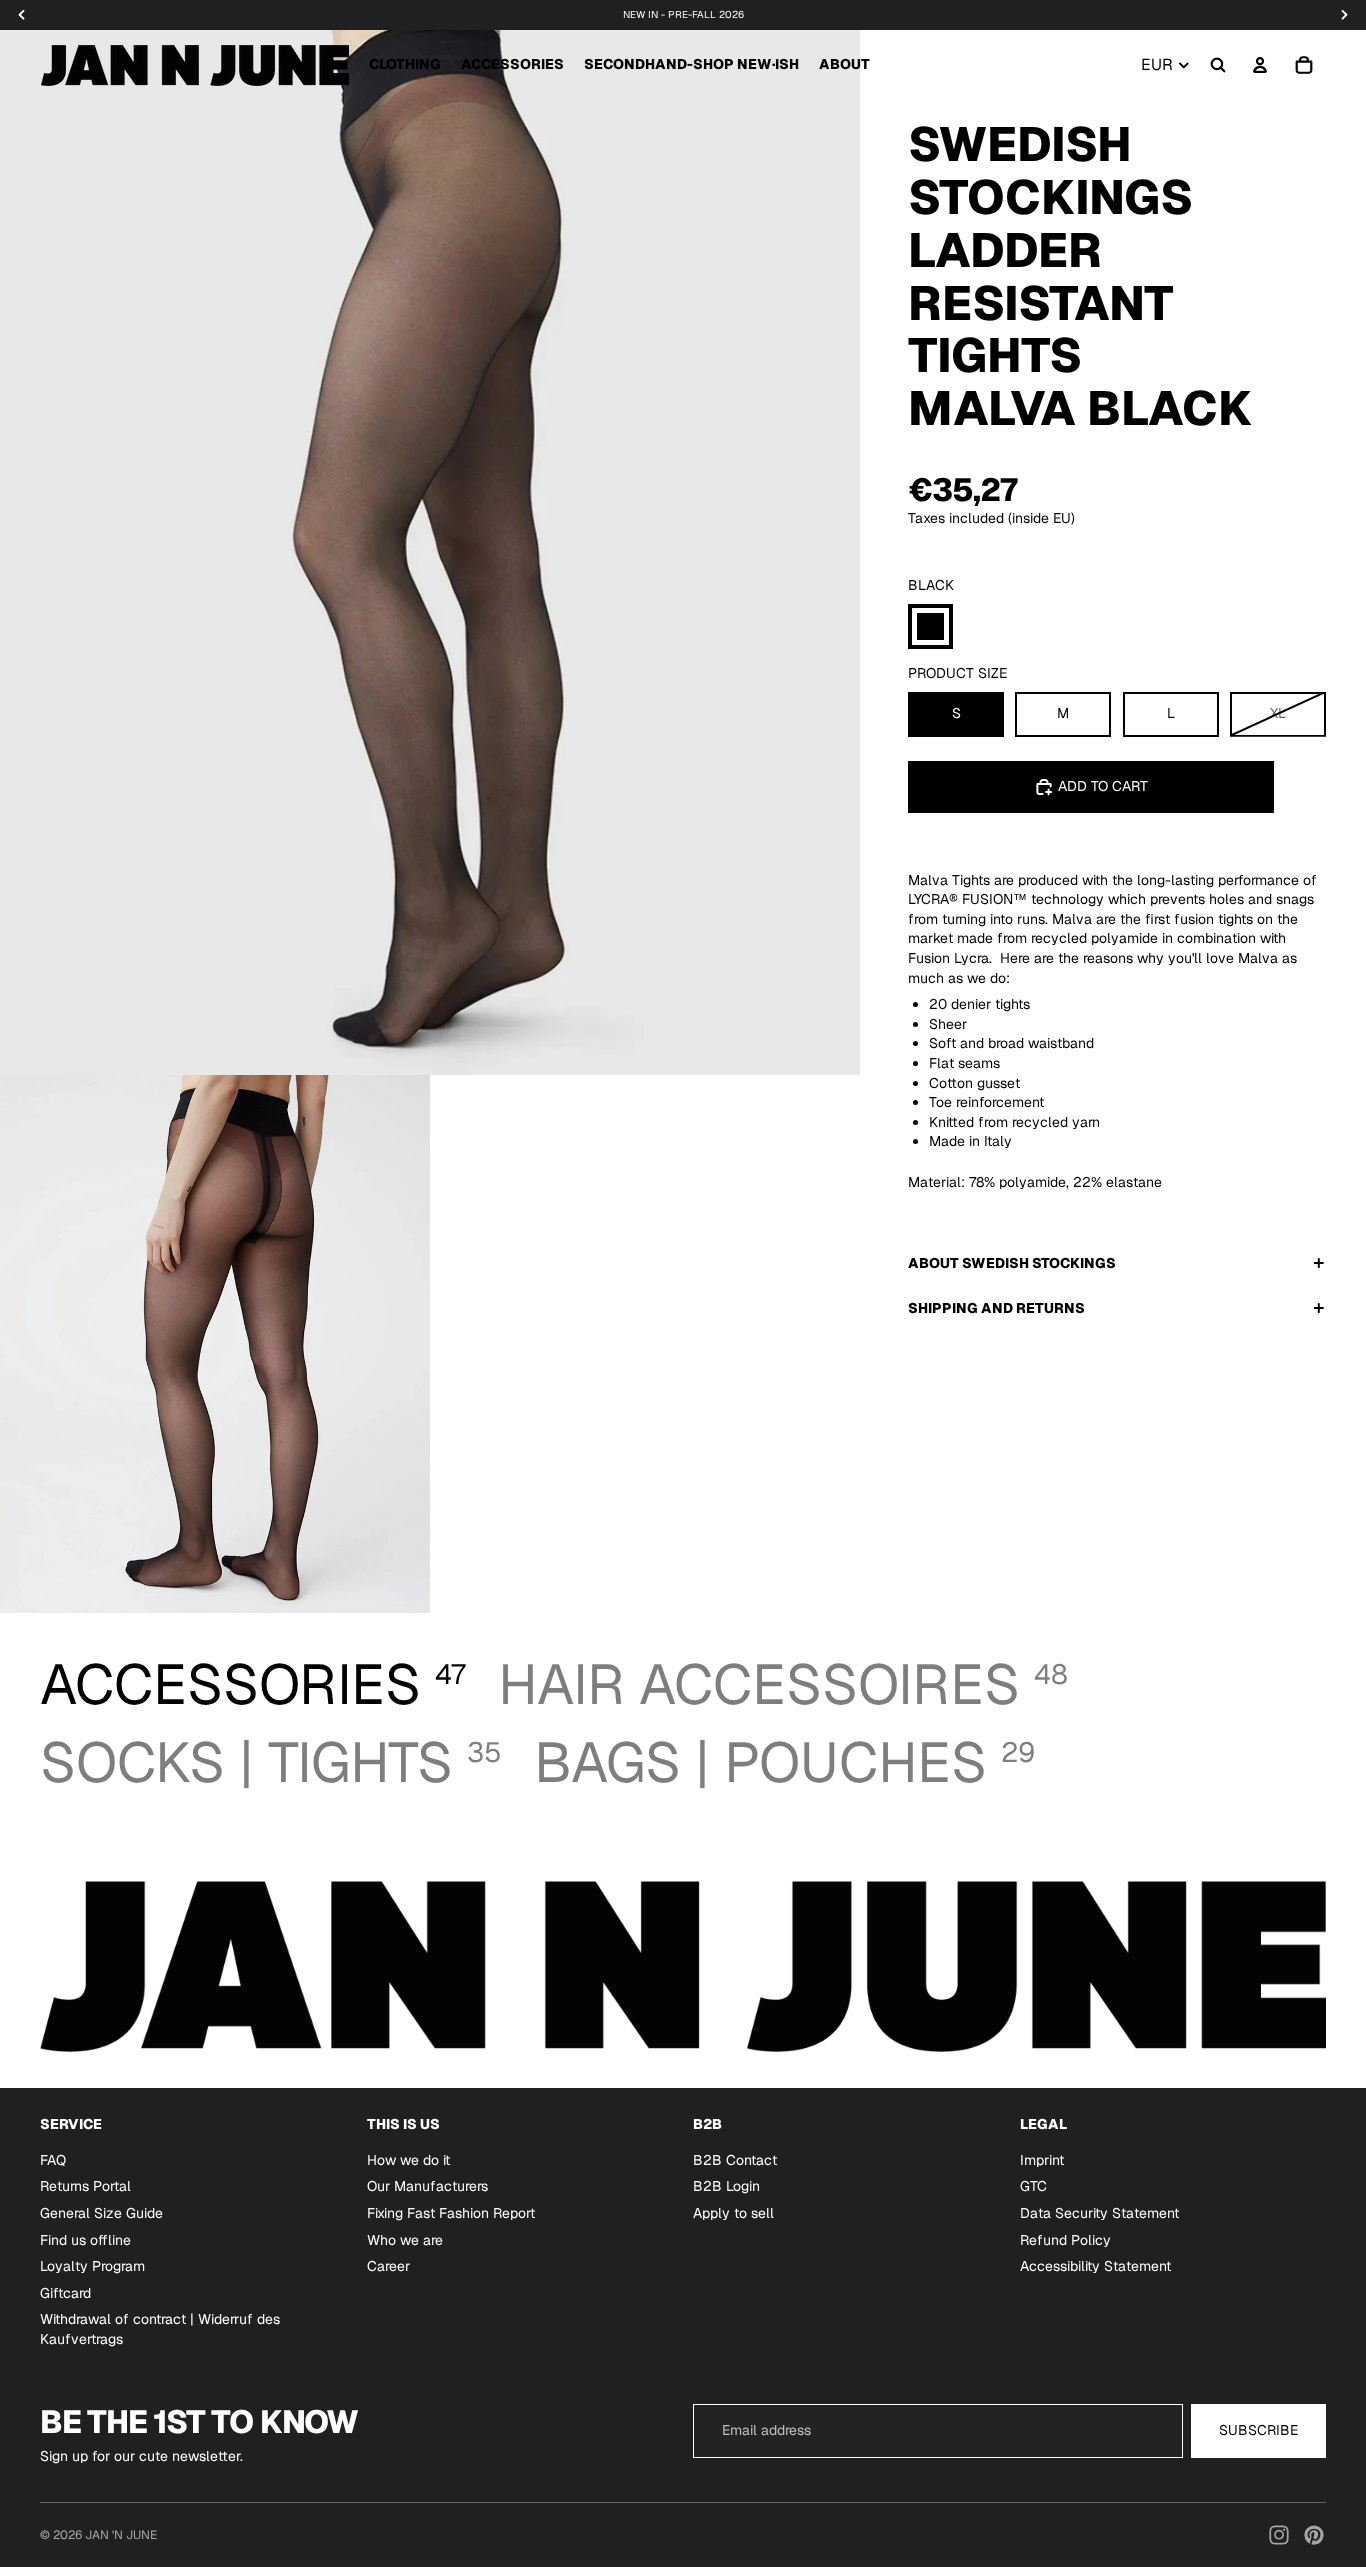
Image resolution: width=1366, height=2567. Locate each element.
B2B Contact (735, 2160)
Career (388, 2266)
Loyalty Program (92, 2266)
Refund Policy (1065, 2240)
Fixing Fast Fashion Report (451, 2213)
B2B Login (726, 2186)
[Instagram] (1279, 2535)
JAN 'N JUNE (121, 2535)
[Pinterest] (1314, 2535)
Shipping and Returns (996, 1308)
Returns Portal (85, 2186)
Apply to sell (733, 2213)
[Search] (1218, 65)
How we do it (408, 2160)
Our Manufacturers (427, 2186)
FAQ (53, 2160)
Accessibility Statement (1095, 2266)
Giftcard (65, 2293)
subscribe (1258, 2430)
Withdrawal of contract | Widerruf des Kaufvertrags (160, 2329)
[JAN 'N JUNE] (194, 65)
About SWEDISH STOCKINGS (1012, 1263)
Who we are (405, 2240)
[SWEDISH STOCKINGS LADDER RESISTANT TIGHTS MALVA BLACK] (930, 626)
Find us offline (85, 2240)
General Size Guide (101, 2213)
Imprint (1042, 2160)
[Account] (1260, 65)
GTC (1033, 2186)
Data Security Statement (1099, 2213)
